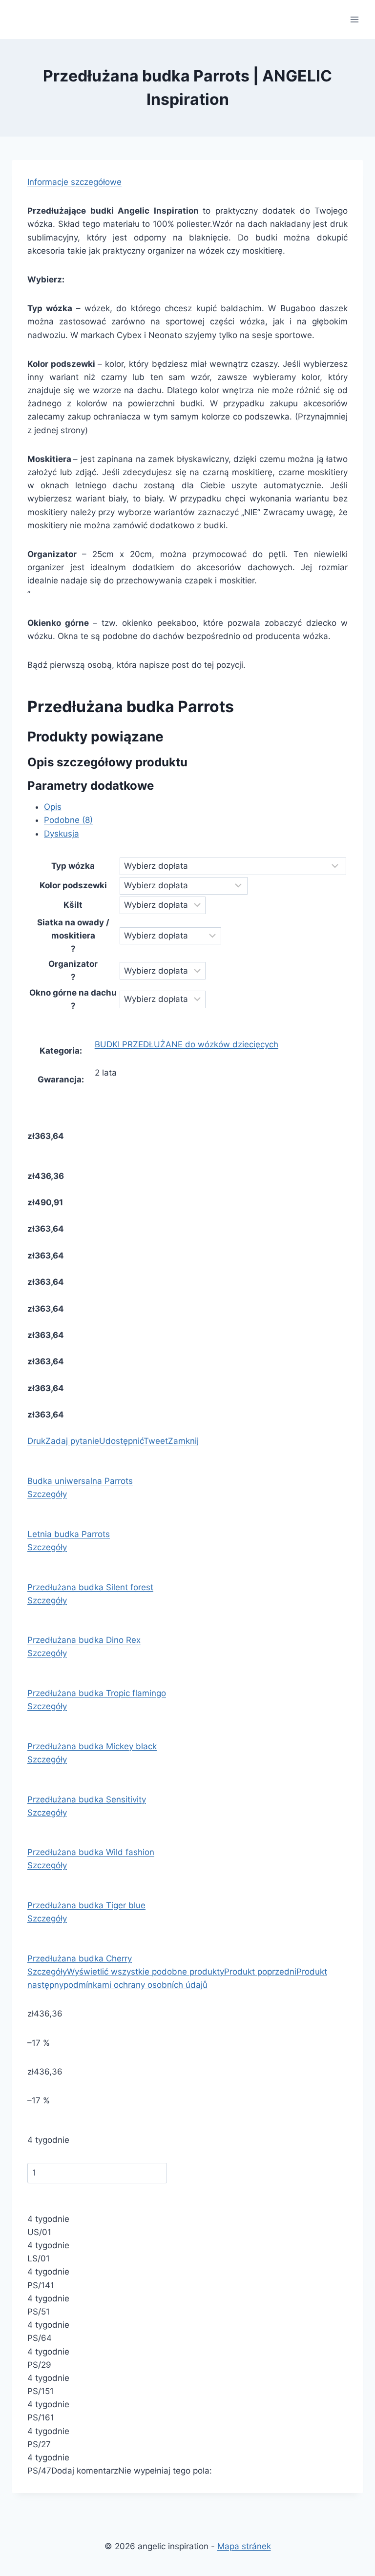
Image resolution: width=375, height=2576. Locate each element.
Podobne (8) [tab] (68, 820)
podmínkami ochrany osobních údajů (135, 1985)
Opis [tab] (53, 807)
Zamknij (183, 1441)
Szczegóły (47, 1494)
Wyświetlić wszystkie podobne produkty (146, 1972)
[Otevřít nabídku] (354, 19)
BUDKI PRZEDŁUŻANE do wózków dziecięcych (187, 1044)
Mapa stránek (244, 2546)
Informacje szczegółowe (74, 182)
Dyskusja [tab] (62, 834)
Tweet (156, 1441)
